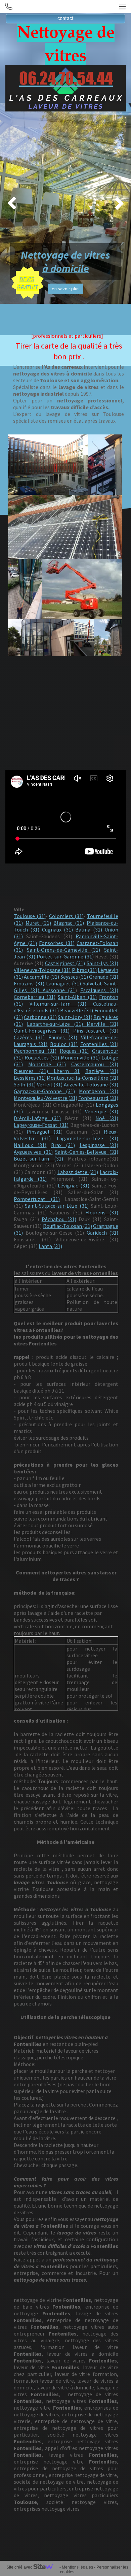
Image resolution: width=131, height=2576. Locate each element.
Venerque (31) (102, 1111)
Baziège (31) (102, 1071)
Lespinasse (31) (99, 1145)
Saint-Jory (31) (75, 1017)
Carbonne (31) (40, 1017)
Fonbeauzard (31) (98, 1098)
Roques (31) (74, 1051)
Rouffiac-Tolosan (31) (68, 1226)
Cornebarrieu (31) (35, 997)
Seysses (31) (74, 977)
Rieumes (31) (34, 1071)
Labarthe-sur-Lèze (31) (55, 1024)
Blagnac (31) (69, 923)
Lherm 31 (67, 1071)
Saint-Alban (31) (77, 997)
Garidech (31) (103, 1233)
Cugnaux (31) (57, 930)
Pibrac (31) (84, 970)
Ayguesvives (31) (33, 1152)
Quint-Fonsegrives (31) (42, 1031)
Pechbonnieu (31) (35, 1051)
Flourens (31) (102, 1212)
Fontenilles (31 (98, 1044)
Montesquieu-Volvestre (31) (46, 1098)
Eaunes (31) (63, 1037)
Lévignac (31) (74, 1185)
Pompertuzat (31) (37, 1199)
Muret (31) (38, 923)
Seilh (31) (25, 1084)
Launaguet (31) (64, 983)
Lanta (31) (50, 1246)
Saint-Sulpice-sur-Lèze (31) (57, 1206)
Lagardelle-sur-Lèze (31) (88, 1138)
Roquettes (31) (42, 1057)
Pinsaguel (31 (43, 1132)
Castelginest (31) (65, 963)
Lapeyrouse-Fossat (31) (41, 1125)
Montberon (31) (99, 1091)
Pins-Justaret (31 (95, 1031)
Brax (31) (63, 1145)
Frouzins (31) (29, 983)
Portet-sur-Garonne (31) (65, 956)
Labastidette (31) (78, 1172)
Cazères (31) (29, 1037)
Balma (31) (89, 930)
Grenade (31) (104, 977)
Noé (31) (107, 1118)
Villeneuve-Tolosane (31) (42, 970)
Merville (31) (101, 1024)
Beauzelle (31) (77, 1010)
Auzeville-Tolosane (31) (91, 1084)
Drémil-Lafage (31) (37, 1118)
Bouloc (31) (64, 1044)
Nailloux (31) (30, 1145)
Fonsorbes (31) (57, 943)
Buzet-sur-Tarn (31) (38, 1159)
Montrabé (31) (47, 1064)
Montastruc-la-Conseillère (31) (82, 1078)
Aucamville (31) (41, 977)
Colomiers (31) (66, 916)
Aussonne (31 (57, 990)
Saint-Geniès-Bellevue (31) (87, 1152)
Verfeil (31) (50, 1084)
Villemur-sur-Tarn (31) (58, 1004)
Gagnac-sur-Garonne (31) (44, 1091)
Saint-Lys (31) (102, 963)
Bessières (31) (30, 1078)
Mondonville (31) (80, 1057)
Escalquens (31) (99, 990)
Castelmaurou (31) (95, 1064)
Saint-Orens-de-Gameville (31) (64, 950)
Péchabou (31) (59, 1219)
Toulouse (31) (30, 916)
